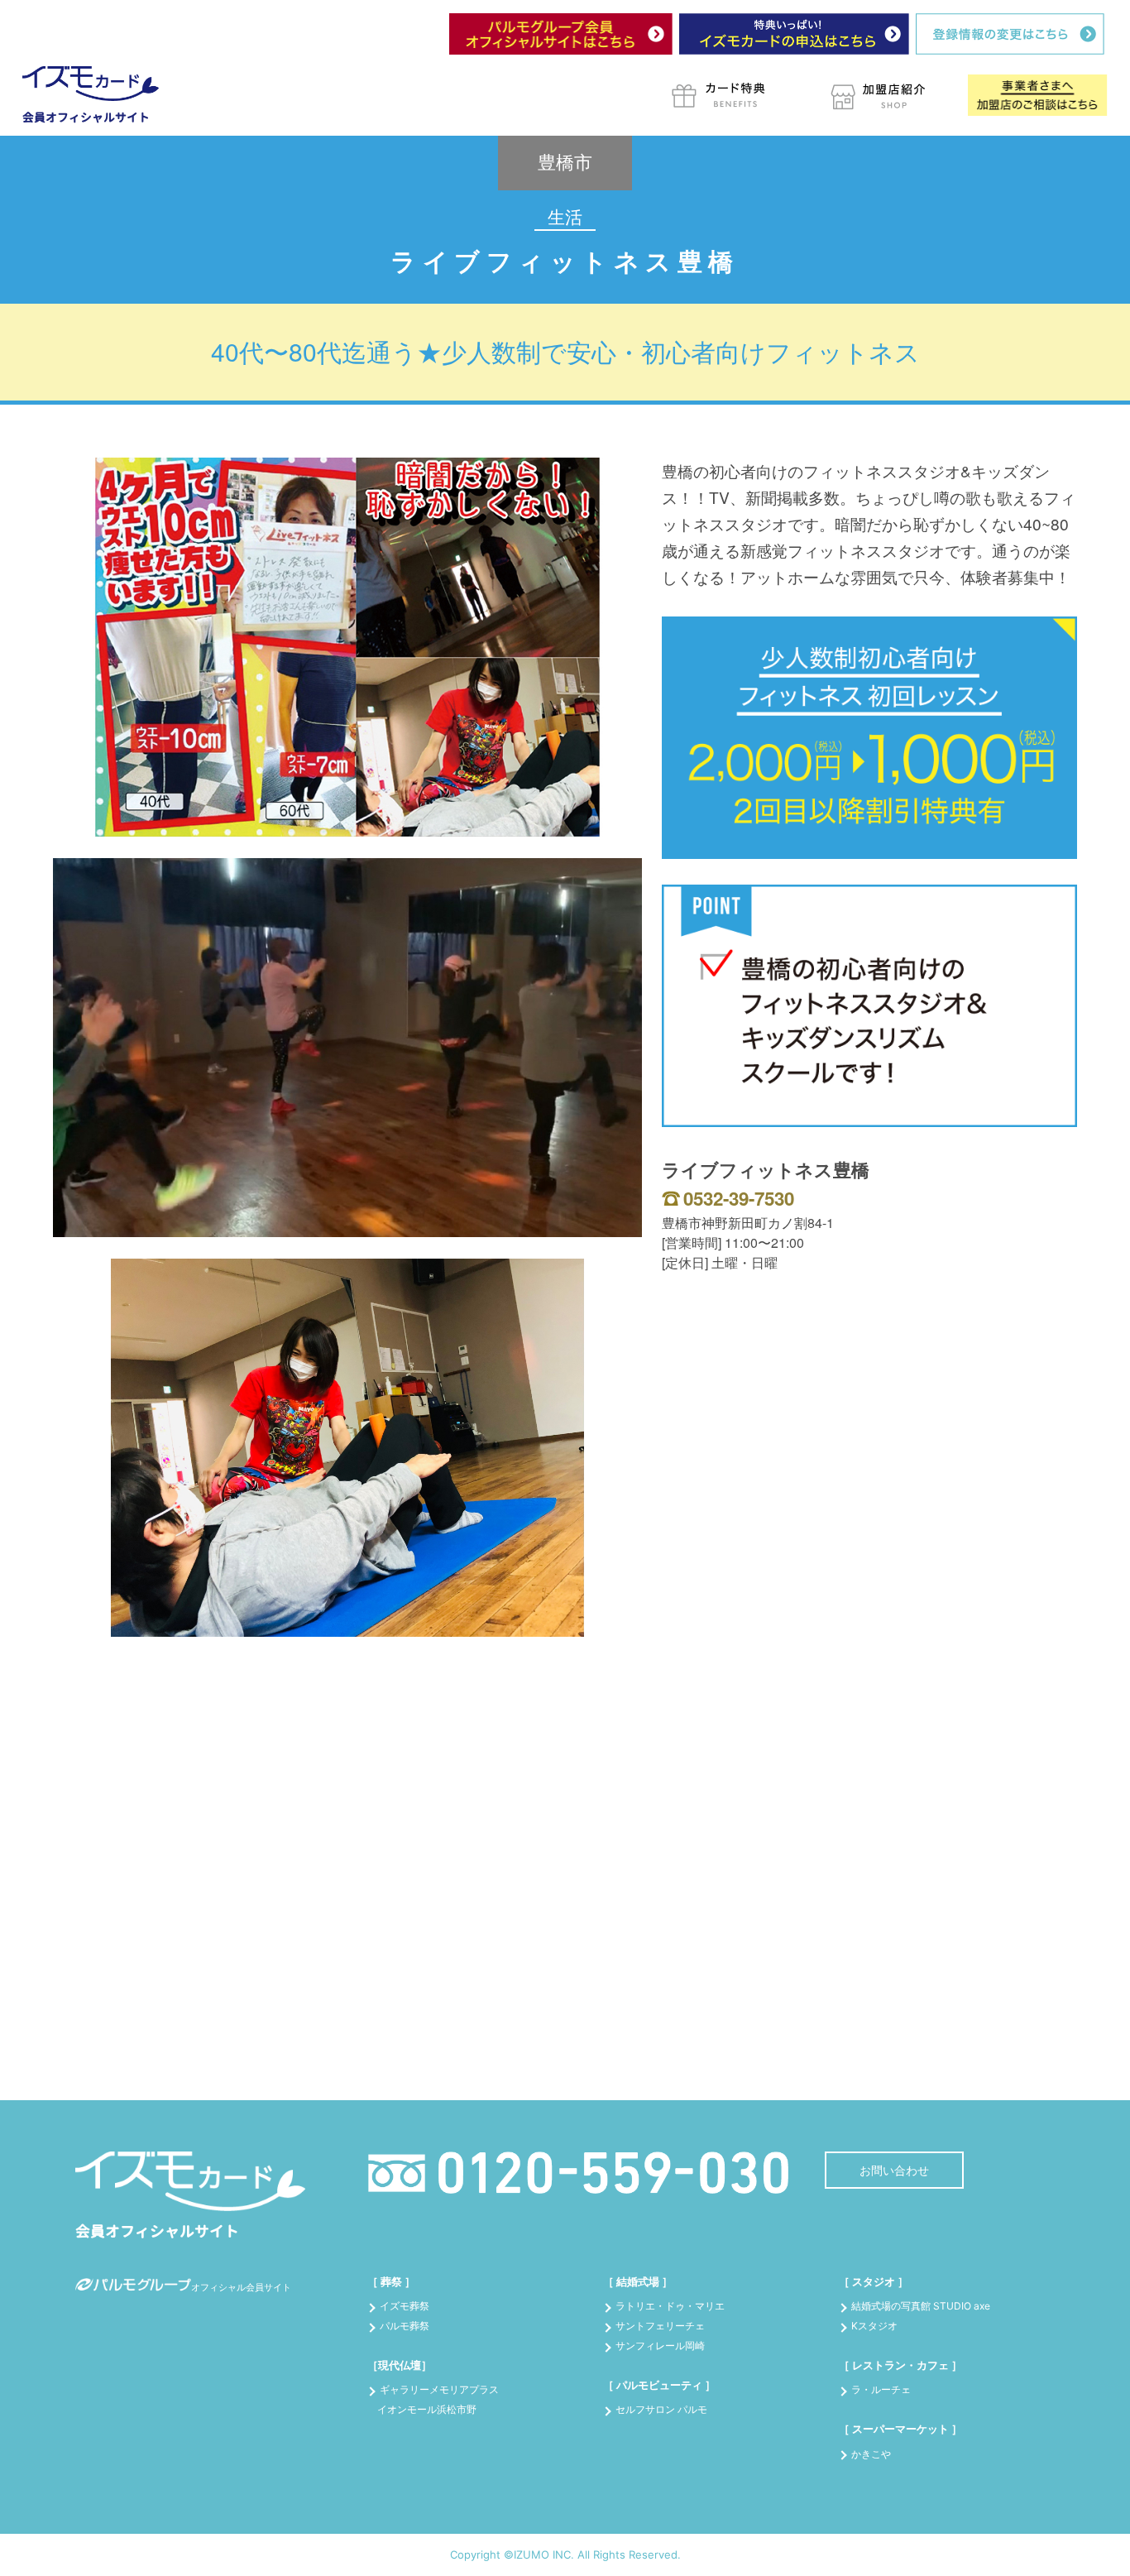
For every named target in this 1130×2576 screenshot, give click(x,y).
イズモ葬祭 (405, 2306)
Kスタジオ (874, 2326)
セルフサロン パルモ (661, 2409)
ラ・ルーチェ (881, 2389)
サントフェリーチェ (660, 2326)
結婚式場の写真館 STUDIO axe (921, 2306)
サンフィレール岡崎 (660, 2346)
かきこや (871, 2454)
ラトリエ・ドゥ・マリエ (670, 2306)
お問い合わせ (894, 2170)
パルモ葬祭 (405, 2326)
